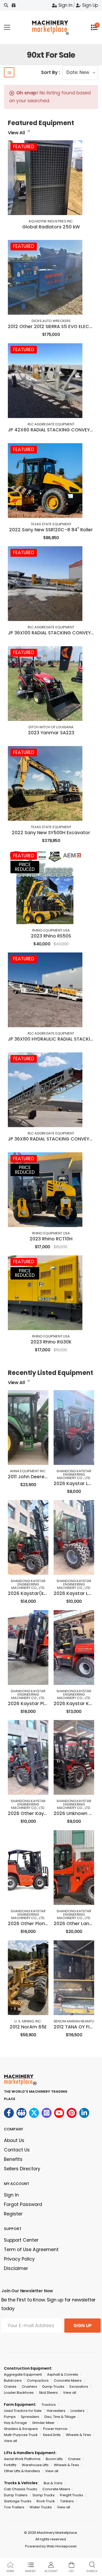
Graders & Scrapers (21, 2429)
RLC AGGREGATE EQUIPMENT (51, 424)
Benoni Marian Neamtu (74, 2021)
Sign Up (90, 5)
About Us (14, 2140)
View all (70, 2393)
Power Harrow (55, 2429)
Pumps (10, 2417)
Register (13, 2214)
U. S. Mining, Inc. (28, 2021)
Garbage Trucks (18, 2501)
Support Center (21, 2240)
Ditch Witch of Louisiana (51, 727)
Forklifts (10, 2465)
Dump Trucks (53, 2387)
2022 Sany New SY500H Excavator (51, 833)
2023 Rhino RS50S (51, 936)
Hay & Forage (15, 2423)
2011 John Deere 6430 (33, 1477)
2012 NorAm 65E (28, 2027)
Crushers (29, 2387)
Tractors (49, 2405)
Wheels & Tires (78, 2435)
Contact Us (17, 2150)
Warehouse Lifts (35, 2465)
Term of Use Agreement (31, 2250)
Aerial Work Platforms (22, 2459)
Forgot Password (23, 2204)
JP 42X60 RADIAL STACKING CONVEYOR (52, 430)
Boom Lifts (54, 2459)
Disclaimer (16, 2268)
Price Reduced (25, 867)
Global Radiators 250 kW (51, 227)
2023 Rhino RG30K (51, 1342)
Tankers (67, 2501)
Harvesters (56, 2411)
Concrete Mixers (68, 2380)
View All (16, 133)
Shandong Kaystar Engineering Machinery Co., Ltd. (74, 1474)
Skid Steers (48, 2393)
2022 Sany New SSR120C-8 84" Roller (51, 530)
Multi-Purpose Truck (21, 2435)
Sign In (65, 5)
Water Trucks (41, 2507)
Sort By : (50, 72)
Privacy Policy (19, 2259)
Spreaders (30, 2417)
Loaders (78, 2411)
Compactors (38, 2380)
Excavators (79, 2387)
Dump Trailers (16, 2495)
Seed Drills (52, 2435)
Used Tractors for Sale (23, 2411)
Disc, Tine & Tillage (60, 2417)
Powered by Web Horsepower (51, 2546)
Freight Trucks (72, 2495)
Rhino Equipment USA (51, 930)
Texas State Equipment (51, 524)
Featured (24, 147)
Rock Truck (46, 2501)
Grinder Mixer (43, 2423)
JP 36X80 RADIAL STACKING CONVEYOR (52, 1139)
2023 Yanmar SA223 (51, 733)
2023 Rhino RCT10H (51, 1239)
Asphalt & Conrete (63, 2374)
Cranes (10, 2387)
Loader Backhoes (19, 2393)
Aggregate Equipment (23, 2374)
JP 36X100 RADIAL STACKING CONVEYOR (52, 633)
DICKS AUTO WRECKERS (51, 321)
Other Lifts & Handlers (22, 2471)
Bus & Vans (53, 2483)
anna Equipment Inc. (28, 1471)
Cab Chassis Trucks (21, 2489)
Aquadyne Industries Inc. (51, 221)
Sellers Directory (22, 2169)
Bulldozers (13, 2380)
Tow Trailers (14, 2507)
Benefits (13, 2159)
